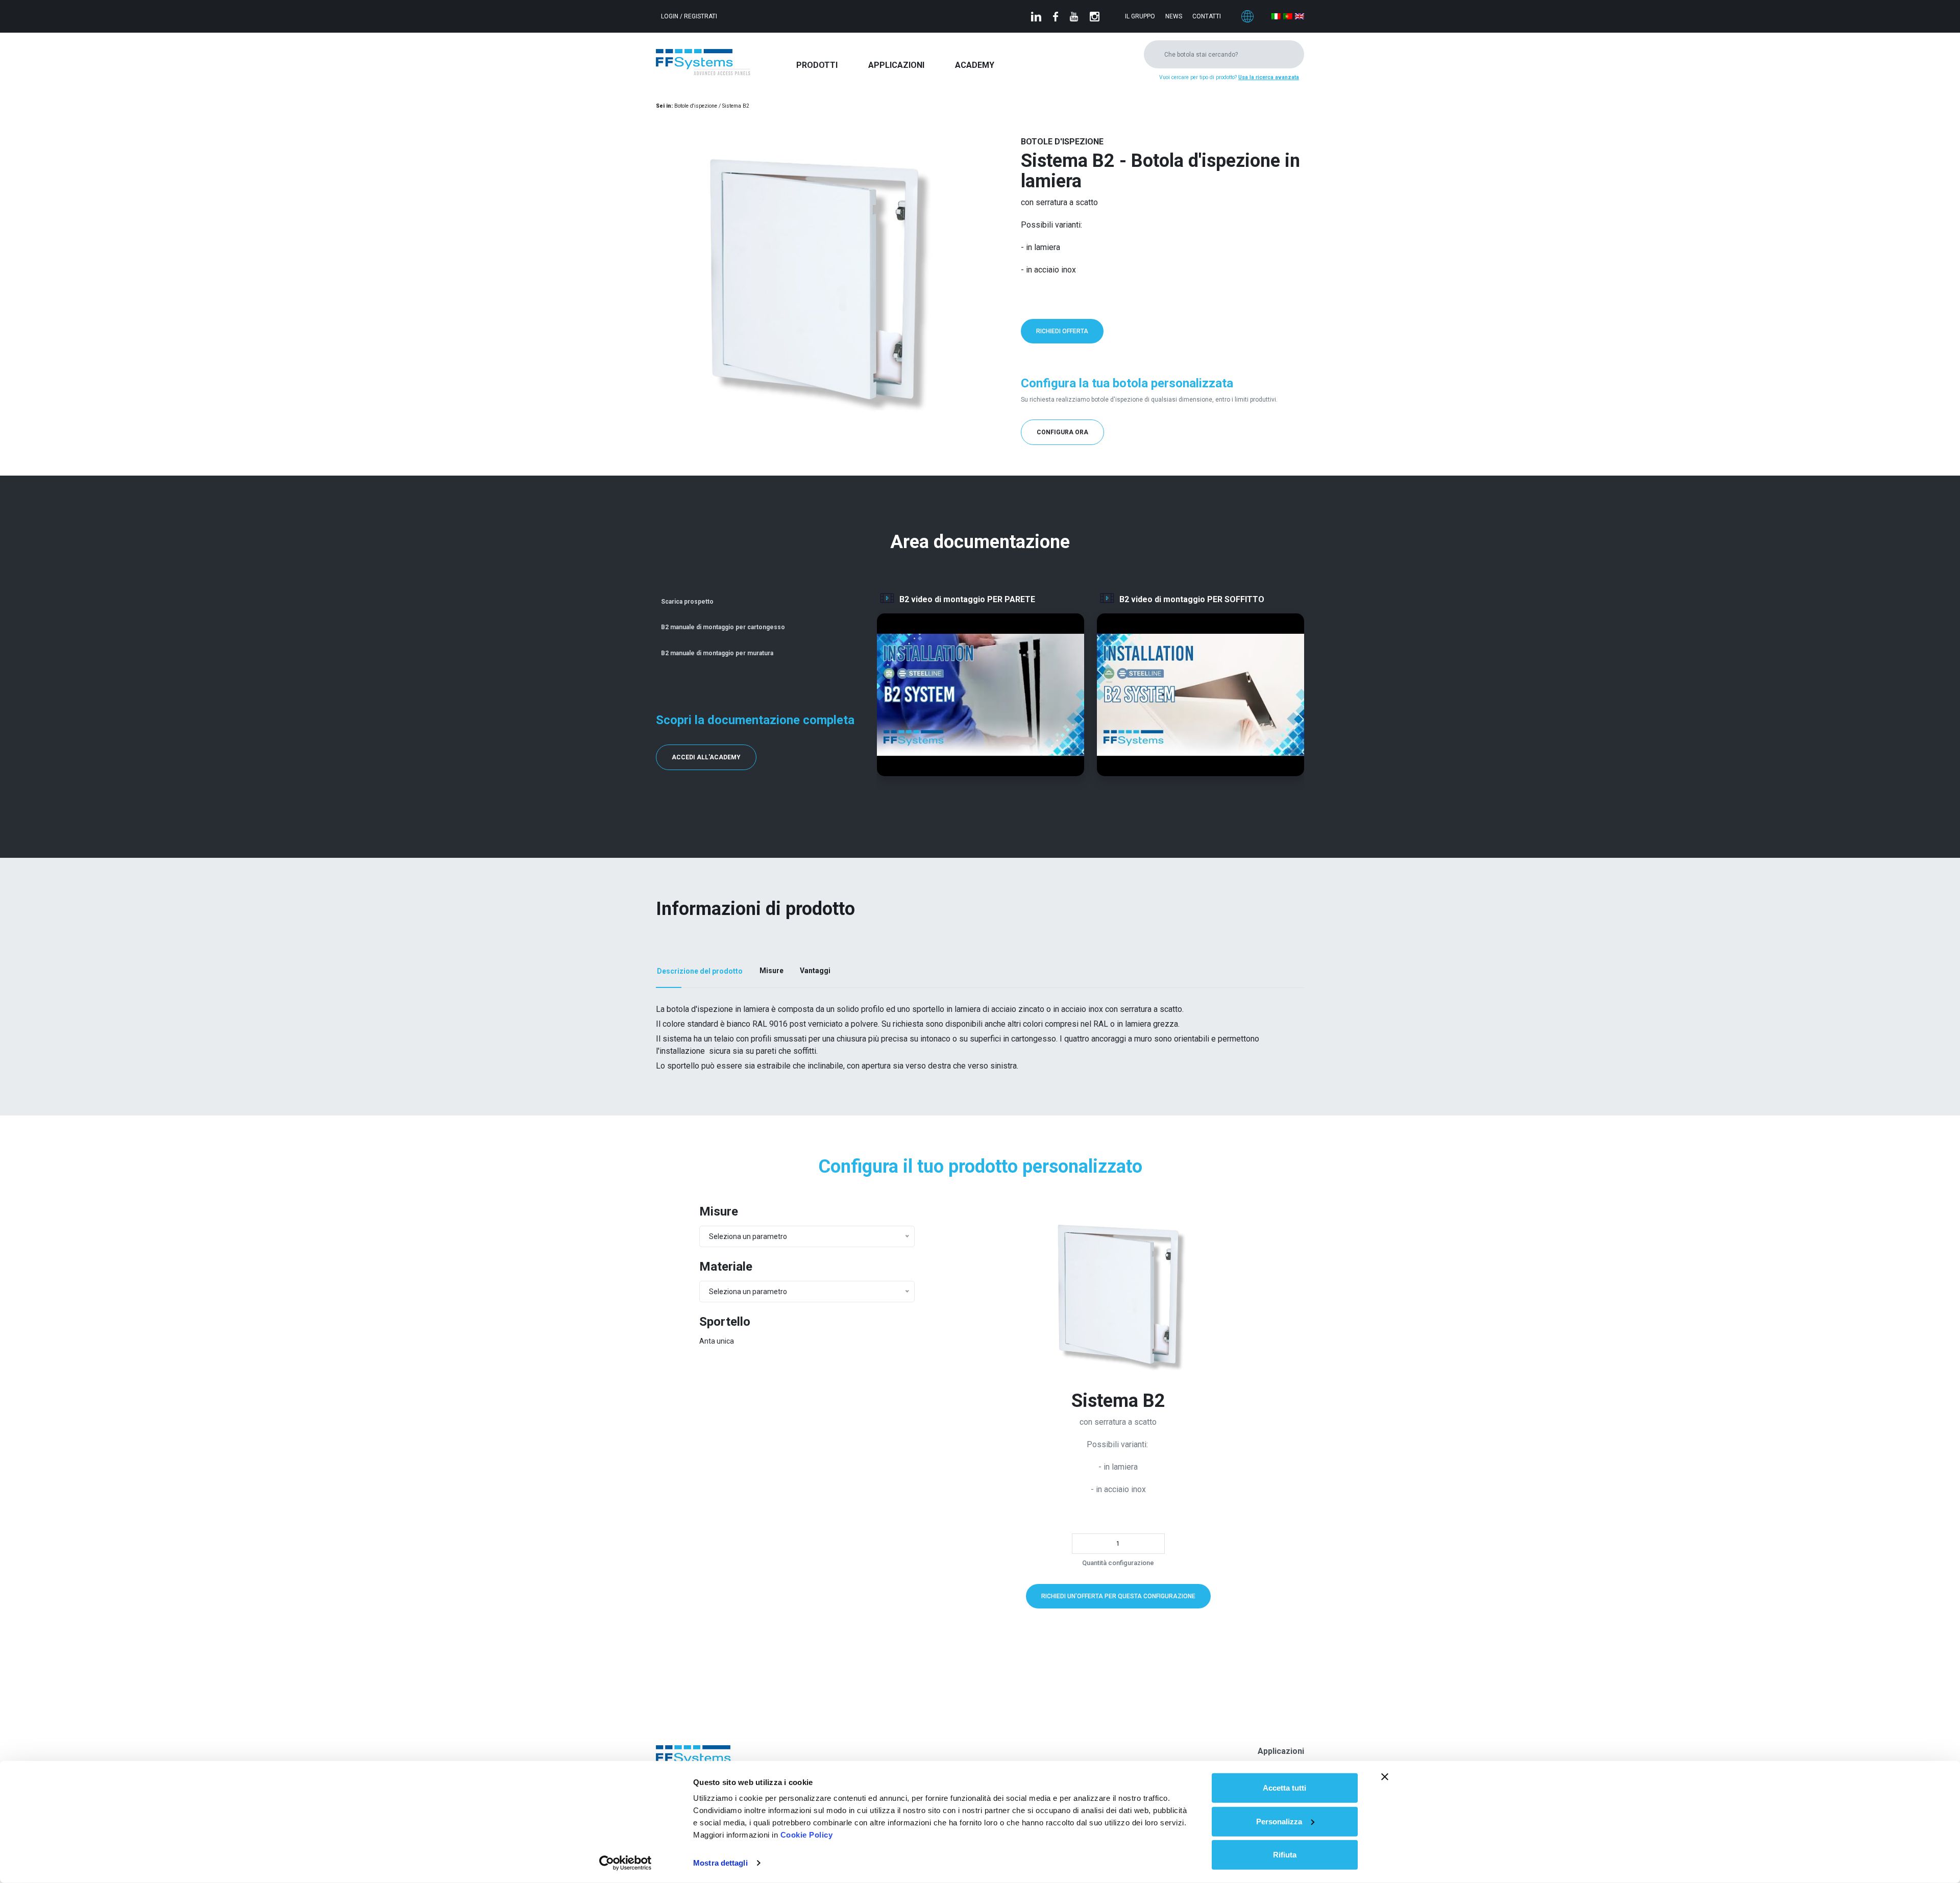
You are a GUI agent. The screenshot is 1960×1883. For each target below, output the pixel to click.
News (1174, 16)
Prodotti (817, 65)
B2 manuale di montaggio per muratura (717, 653)
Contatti (1207, 16)
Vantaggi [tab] (815, 971)
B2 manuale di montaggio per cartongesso (723, 627)
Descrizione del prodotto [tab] (700, 971)
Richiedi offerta (1062, 331)
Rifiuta (1285, 1855)
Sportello (725, 1322)
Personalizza (1279, 1821)
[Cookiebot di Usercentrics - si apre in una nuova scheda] (626, 1863)
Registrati (701, 16)
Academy (975, 65)
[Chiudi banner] (1385, 1777)
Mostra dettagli (720, 1863)
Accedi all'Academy (706, 757)
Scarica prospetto (687, 602)
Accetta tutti (1284, 1788)
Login (670, 16)
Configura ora (1062, 432)
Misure (719, 1211)
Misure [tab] (771, 971)
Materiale (726, 1267)
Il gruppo (1140, 16)
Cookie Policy (807, 1835)
